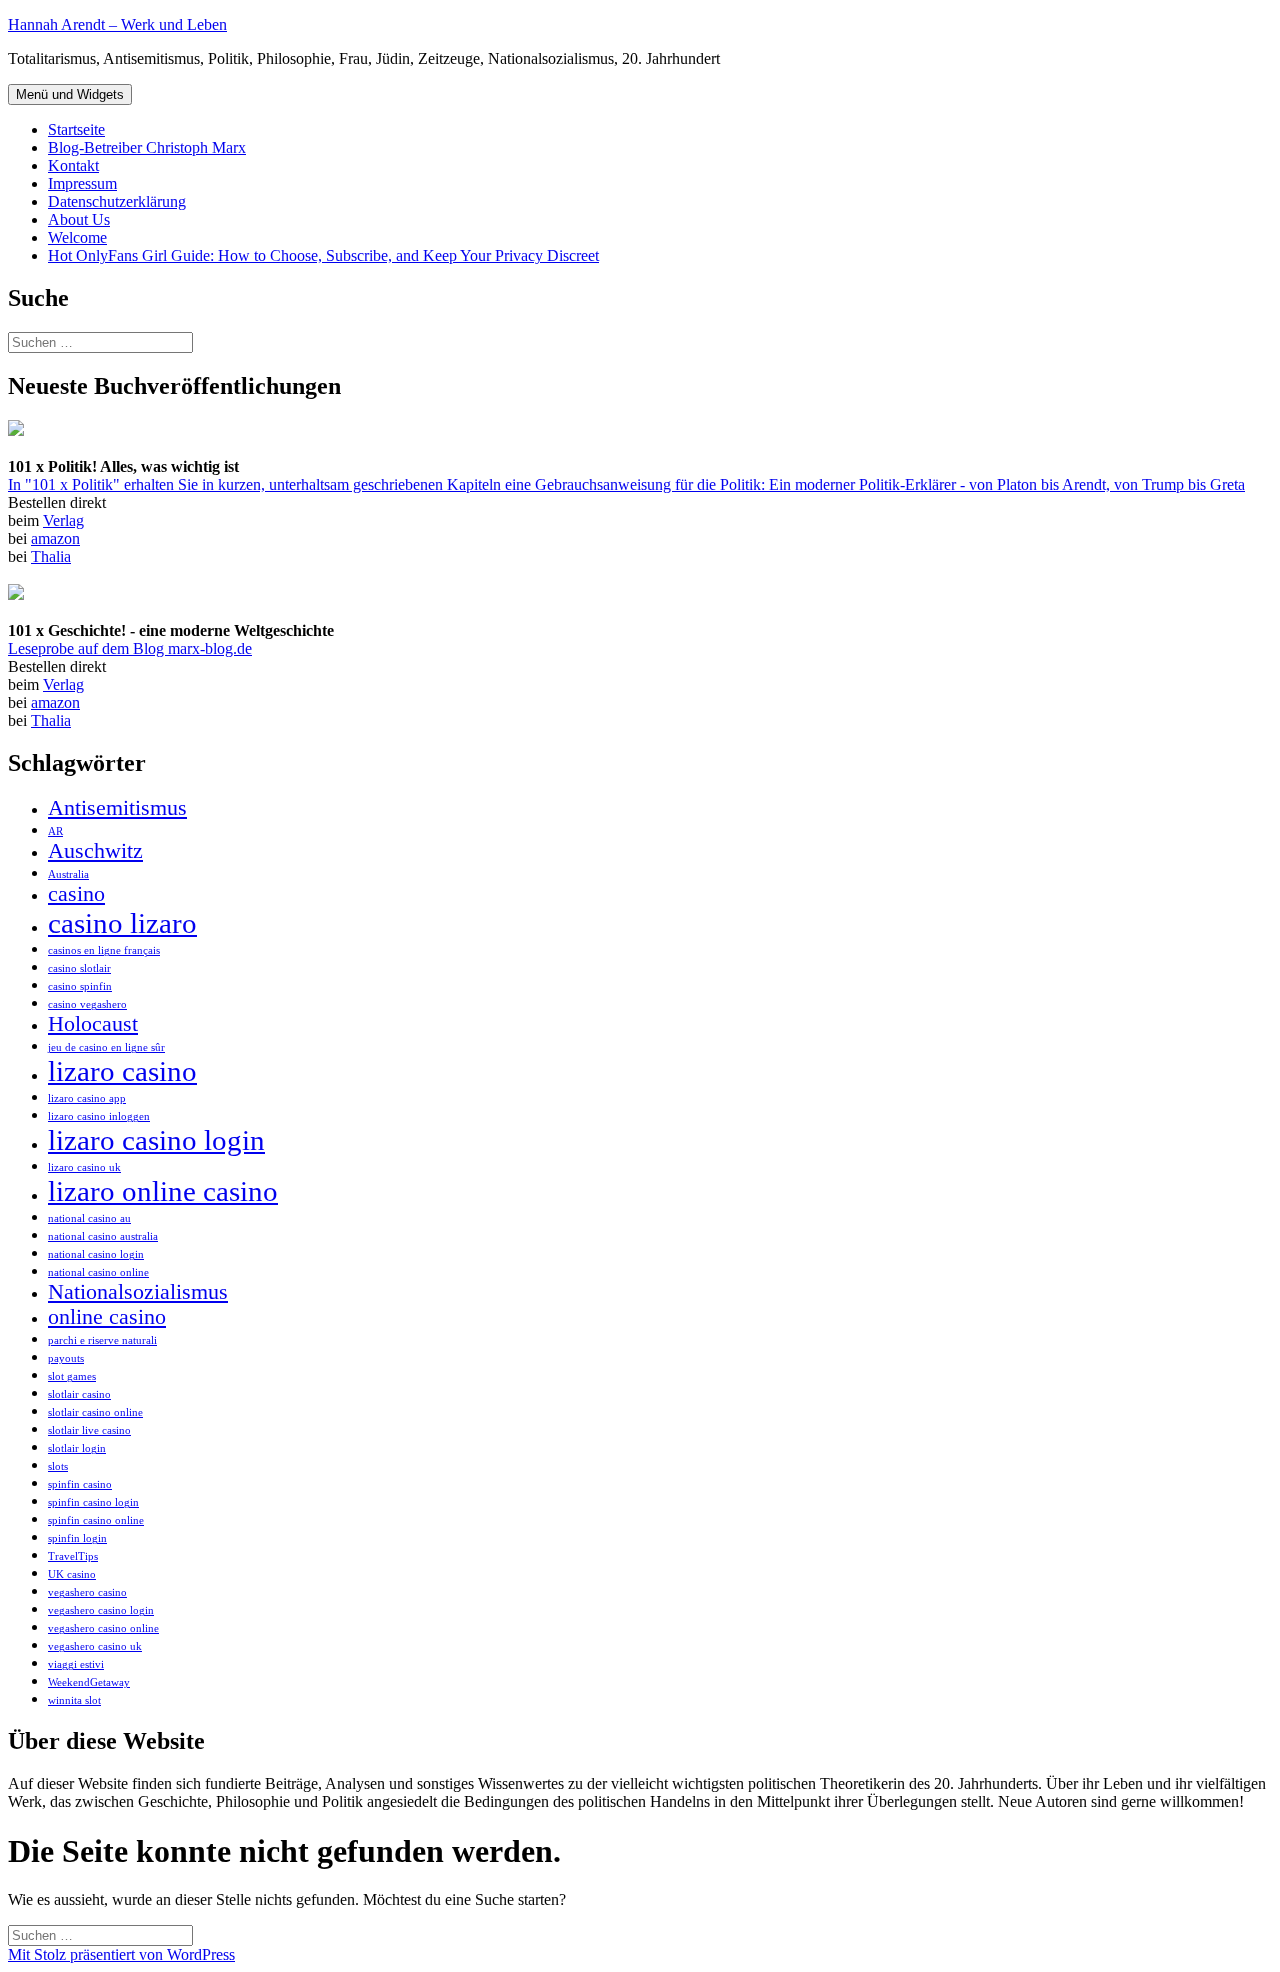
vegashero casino (87, 1592)
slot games (72, 1376)
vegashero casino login (101, 1610)
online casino (107, 1317)
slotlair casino (79, 1394)
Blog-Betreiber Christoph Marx (147, 147)
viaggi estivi (76, 1664)
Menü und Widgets (70, 94)
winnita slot (74, 1700)
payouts (66, 1358)
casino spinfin (80, 986)
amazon (55, 538)
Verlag (63, 520)
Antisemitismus (117, 808)
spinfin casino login (93, 1502)
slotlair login (77, 1448)
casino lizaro (122, 923)
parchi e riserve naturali (102, 1340)
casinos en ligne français (104, 950)
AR (55, 831)
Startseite (76, 129)
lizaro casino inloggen (99, 1116)
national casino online (98, 1272)
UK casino (72, 1574)
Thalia (51, 556)
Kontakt (73, 165)
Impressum (82, 183)
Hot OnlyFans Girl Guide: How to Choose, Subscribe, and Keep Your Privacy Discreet (323, 255)
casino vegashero (87, 1004)
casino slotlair (79, 968)
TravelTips (73, 1556)
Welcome (77, 237)
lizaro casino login (156, 1140)
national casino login (96, 1254)
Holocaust (93, 1024)
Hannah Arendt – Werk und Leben (117, 24)
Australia (68, 874)
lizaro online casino (163, 1191)
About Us (79, 219)
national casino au (89, 1218)
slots (58, 1466)
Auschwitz (95, 851)
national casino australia (103, 1236)
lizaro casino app (87, 1098)
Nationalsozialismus (138, 1292)
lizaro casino (122, 1071)
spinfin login (77, 1538)
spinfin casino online (96, 1520)
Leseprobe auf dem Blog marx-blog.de (130, 648)
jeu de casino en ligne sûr (106, 1047)
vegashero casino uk (95, 1646)
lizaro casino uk (84, 1167)
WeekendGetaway (89, 1682)
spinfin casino (80, 1484)
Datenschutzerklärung (117, 201)
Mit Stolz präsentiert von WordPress (121, 1954)
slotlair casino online (95, 1412)
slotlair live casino (89, 1430)
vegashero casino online (103, 1628)
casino (76, 894)
